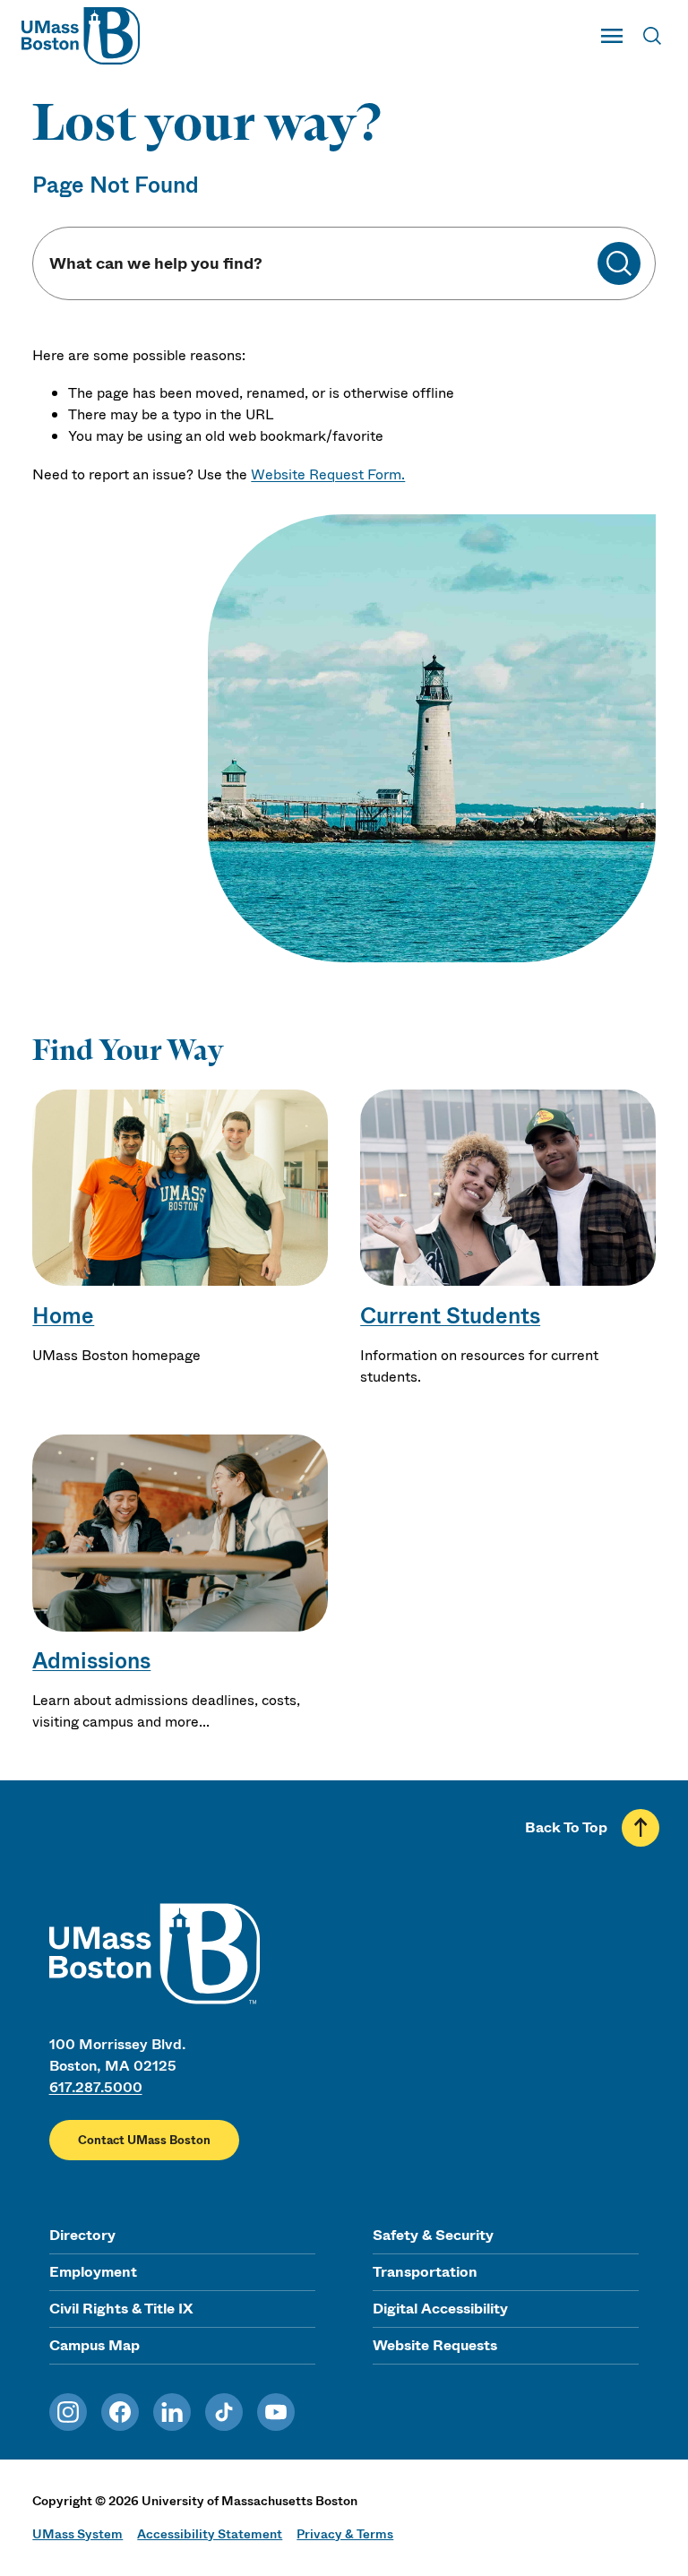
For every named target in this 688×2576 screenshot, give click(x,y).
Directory (82, 2235)
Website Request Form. (328, 474)
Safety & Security (433, 2235)
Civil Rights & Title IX (121, 2309)
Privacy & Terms (345, 2534)
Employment (93, 2272)
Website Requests (435, 2345)
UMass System (77, 2534)
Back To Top (566, 1827)
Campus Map (95, 2345)
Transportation (425, 2272)
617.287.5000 (96, 2087)
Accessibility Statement (210, 2534)
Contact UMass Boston (144, 2140)
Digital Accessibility (440, 2309)
